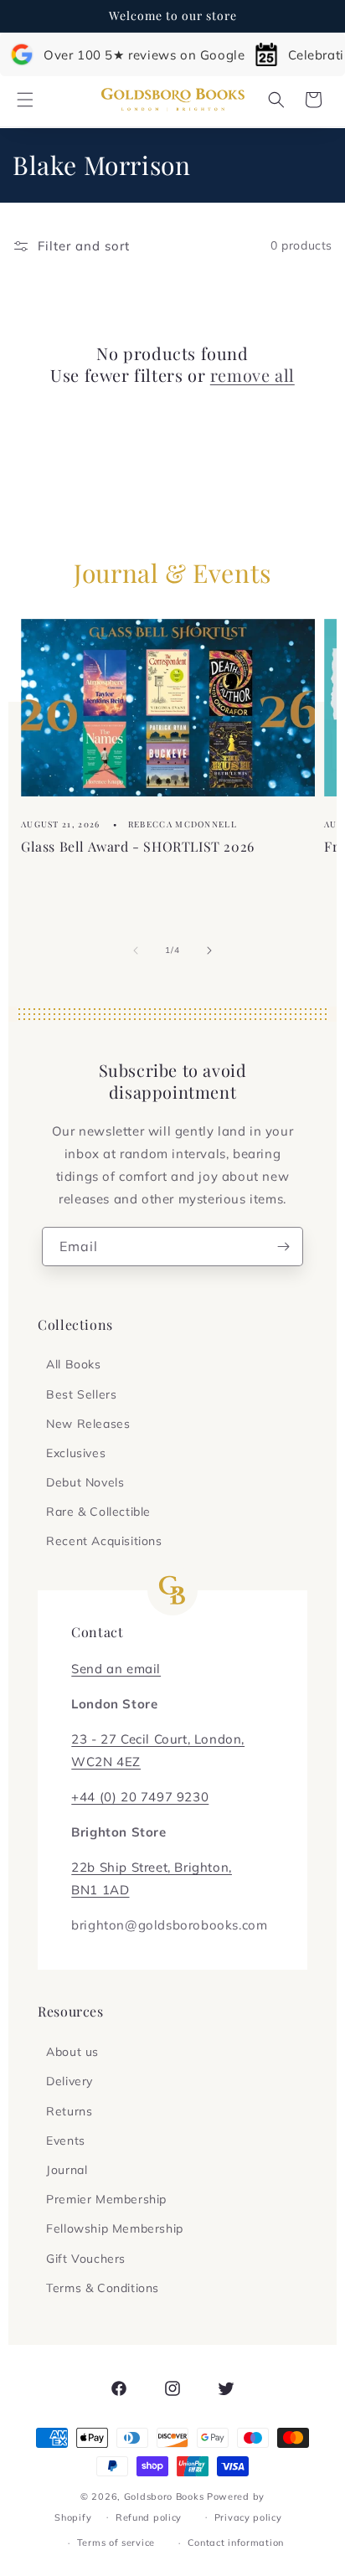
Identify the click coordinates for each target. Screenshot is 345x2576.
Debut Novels (85, 1482)
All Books (73, 1364)
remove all (252, 375)
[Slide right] (209, 951)
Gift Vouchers (86, 2259)
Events (66, 2141)
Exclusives (76, 1453)
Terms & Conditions (103, 2288)
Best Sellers (81, 1394)
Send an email (116, 1669)
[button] (25, 100)
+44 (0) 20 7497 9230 (140, 1797)
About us (72, 2052)
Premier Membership (106, 2199)
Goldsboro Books (164, 2496)
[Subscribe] (284, 1247)
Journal (67, 2170)
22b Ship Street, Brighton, (152, 1867)
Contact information (236, 2543)
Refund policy (149, 2517)
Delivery (70, 2081)
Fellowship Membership (115, 2228)
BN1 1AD (100, 1890)
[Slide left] (136, 951)
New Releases (88, 1424)
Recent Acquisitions (104, 1541)
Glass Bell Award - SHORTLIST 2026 (138, 845)
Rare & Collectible (98, 1512)
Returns (69, 2111)
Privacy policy (248, 2517)
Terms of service (116, 2543)
